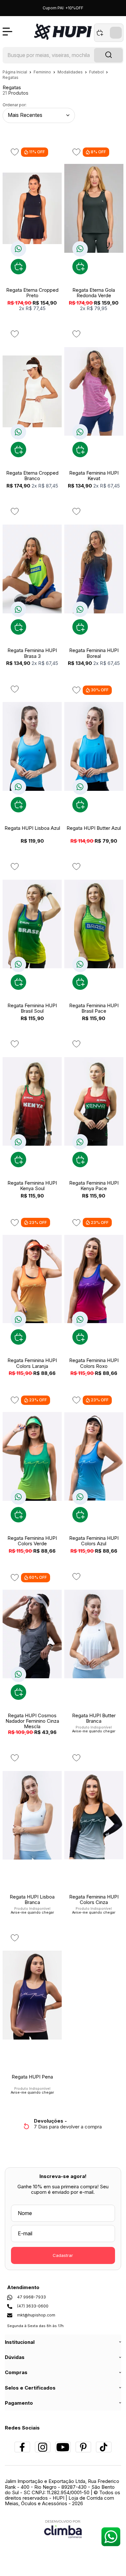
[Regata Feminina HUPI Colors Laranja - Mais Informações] (32, 1279)
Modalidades (71, 72)
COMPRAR (18, 267)
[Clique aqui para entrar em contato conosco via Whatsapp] (111, 2537)
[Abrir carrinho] (109, 33)
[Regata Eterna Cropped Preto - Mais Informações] (32, 208)
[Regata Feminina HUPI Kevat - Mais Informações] (94, 391)
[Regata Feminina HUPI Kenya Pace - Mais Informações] (94, 1101)
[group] (63, 2124)
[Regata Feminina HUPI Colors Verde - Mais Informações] (32, 1457)
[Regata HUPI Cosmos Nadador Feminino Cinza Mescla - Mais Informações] (32, 1634)
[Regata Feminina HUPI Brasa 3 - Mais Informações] (32, 569)
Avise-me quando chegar (94, 1731)
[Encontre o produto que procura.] (108, 55)
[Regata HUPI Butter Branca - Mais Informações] (94, 1634)
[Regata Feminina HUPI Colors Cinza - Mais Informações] (94, 1815)
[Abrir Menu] (7, 32)
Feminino (43, 72)
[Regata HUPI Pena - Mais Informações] (32, 1995)
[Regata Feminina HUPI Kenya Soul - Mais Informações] (32, 1101)
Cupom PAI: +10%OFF (63, 8)
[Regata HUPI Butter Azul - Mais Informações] (94, 747)
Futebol (97, 72)
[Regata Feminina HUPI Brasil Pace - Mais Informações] (94, 924)
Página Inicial (15, 72)
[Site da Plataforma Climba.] (63, 2529)
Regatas (10, 77)
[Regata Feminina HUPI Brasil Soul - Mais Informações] (32, 924)
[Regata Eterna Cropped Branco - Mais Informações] (32, 391)
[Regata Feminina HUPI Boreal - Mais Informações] (94, 569)
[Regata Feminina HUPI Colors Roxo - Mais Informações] (94, 1279)
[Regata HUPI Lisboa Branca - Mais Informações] (32, 1815)
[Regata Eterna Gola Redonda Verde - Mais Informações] (94, 208)
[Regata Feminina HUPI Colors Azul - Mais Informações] (94, 1457)
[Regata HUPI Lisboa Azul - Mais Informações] (32, 747)
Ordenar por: (15, 105)
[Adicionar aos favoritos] (15, 152)
